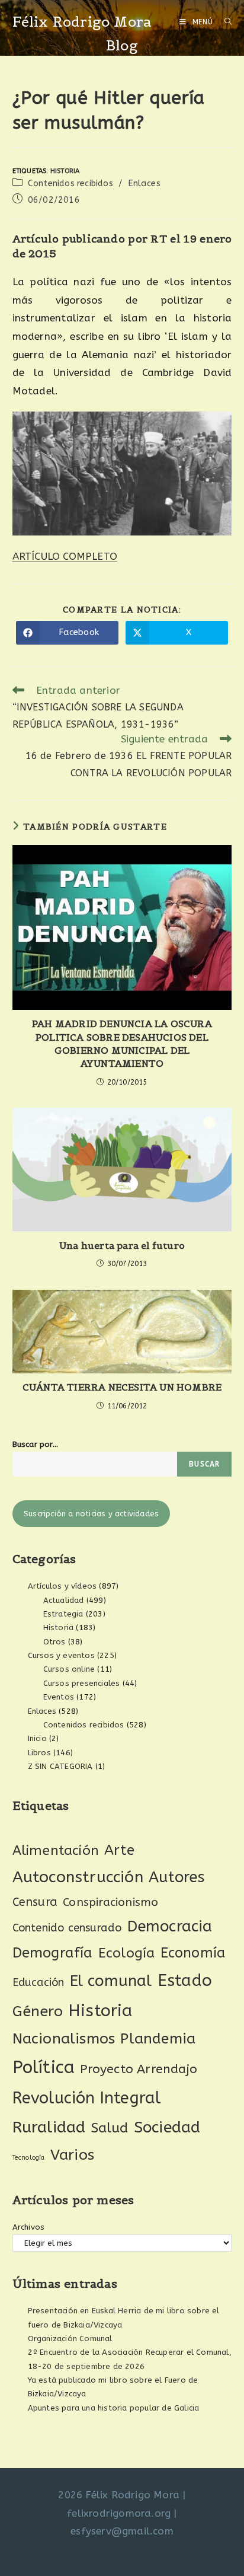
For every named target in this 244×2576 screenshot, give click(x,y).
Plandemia (158, 2038)
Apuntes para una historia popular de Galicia (114, 2408)
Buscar (204, 1464)
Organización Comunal (70, 2339)
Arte (119, 1850)
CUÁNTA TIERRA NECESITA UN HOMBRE (122, 1387)
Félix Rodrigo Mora (82, 22)
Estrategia (63, 1614)
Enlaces (144, 184)
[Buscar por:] (224, 22)
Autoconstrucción (78, 1877)
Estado (185, 1980)
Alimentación (56, 1850)
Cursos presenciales (82, 1683)
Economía (193, 1953)
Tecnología (29, 2158)
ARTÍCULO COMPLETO (65, 556)
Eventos (59, 1697)
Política (44, 2068)
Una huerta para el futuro (122, 1245)
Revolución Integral (87, 2098)
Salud (110, 2128)
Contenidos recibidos (70, 184)
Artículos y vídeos (62, 1586)
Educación (38, 1982)
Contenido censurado (67, 1928)
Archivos (29, 2227)
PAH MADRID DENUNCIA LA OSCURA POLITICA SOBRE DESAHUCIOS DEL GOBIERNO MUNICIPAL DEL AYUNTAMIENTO (122, 1043)
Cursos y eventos (61, 1655)
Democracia (170, 1926)
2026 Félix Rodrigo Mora (119, 2495)
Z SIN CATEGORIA (60, 1766)
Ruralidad (49, 2127)
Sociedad (167, 2127)
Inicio (37, 1738)
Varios (72, 2155)
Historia (65, 171)
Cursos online (69, 1669)
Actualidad (64, 1600)
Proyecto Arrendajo (139, 2069)
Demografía (53, 1953)
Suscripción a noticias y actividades (91, 1514)
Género (38, 2011)
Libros (39, 1753)
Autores (176, 1877)
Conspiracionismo (110, 1902)
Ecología (127, 1953)
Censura (35, 1902)
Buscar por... (36, 1444)
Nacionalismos (64, 2039)
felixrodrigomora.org (119, 2513)
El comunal (111, 1981)
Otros (54, 1642)
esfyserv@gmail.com (122, 2531)
